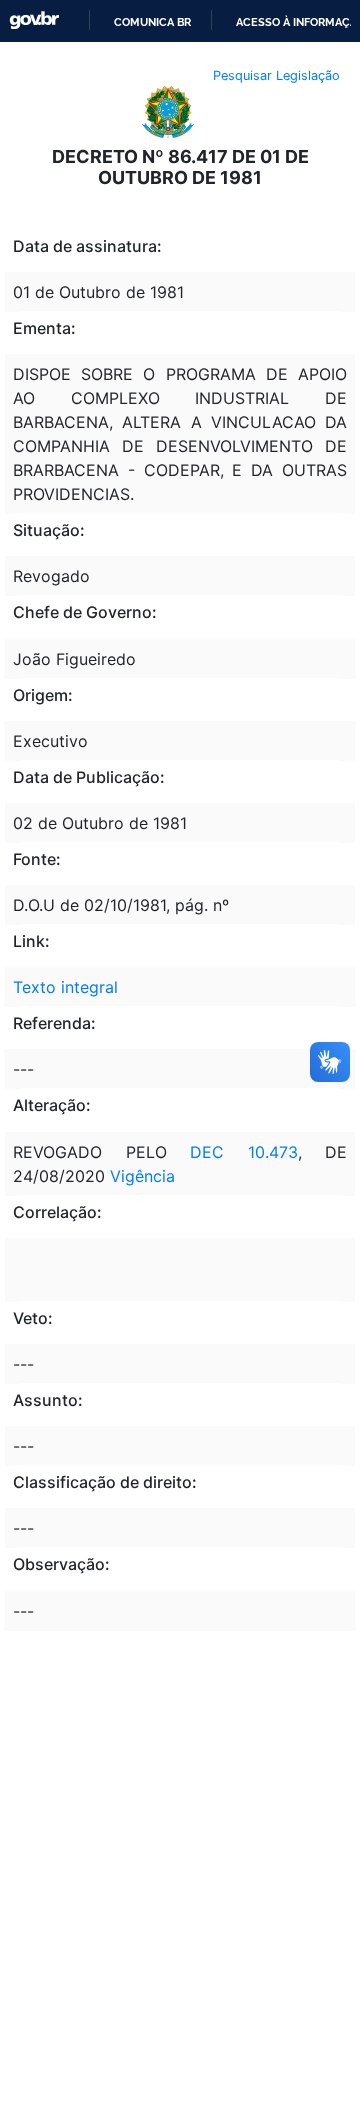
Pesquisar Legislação (276, 75)
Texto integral (65, 987)
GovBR (34, 20)
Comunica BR (152, 22)
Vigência (142, 1176)
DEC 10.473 (244, 1152)
